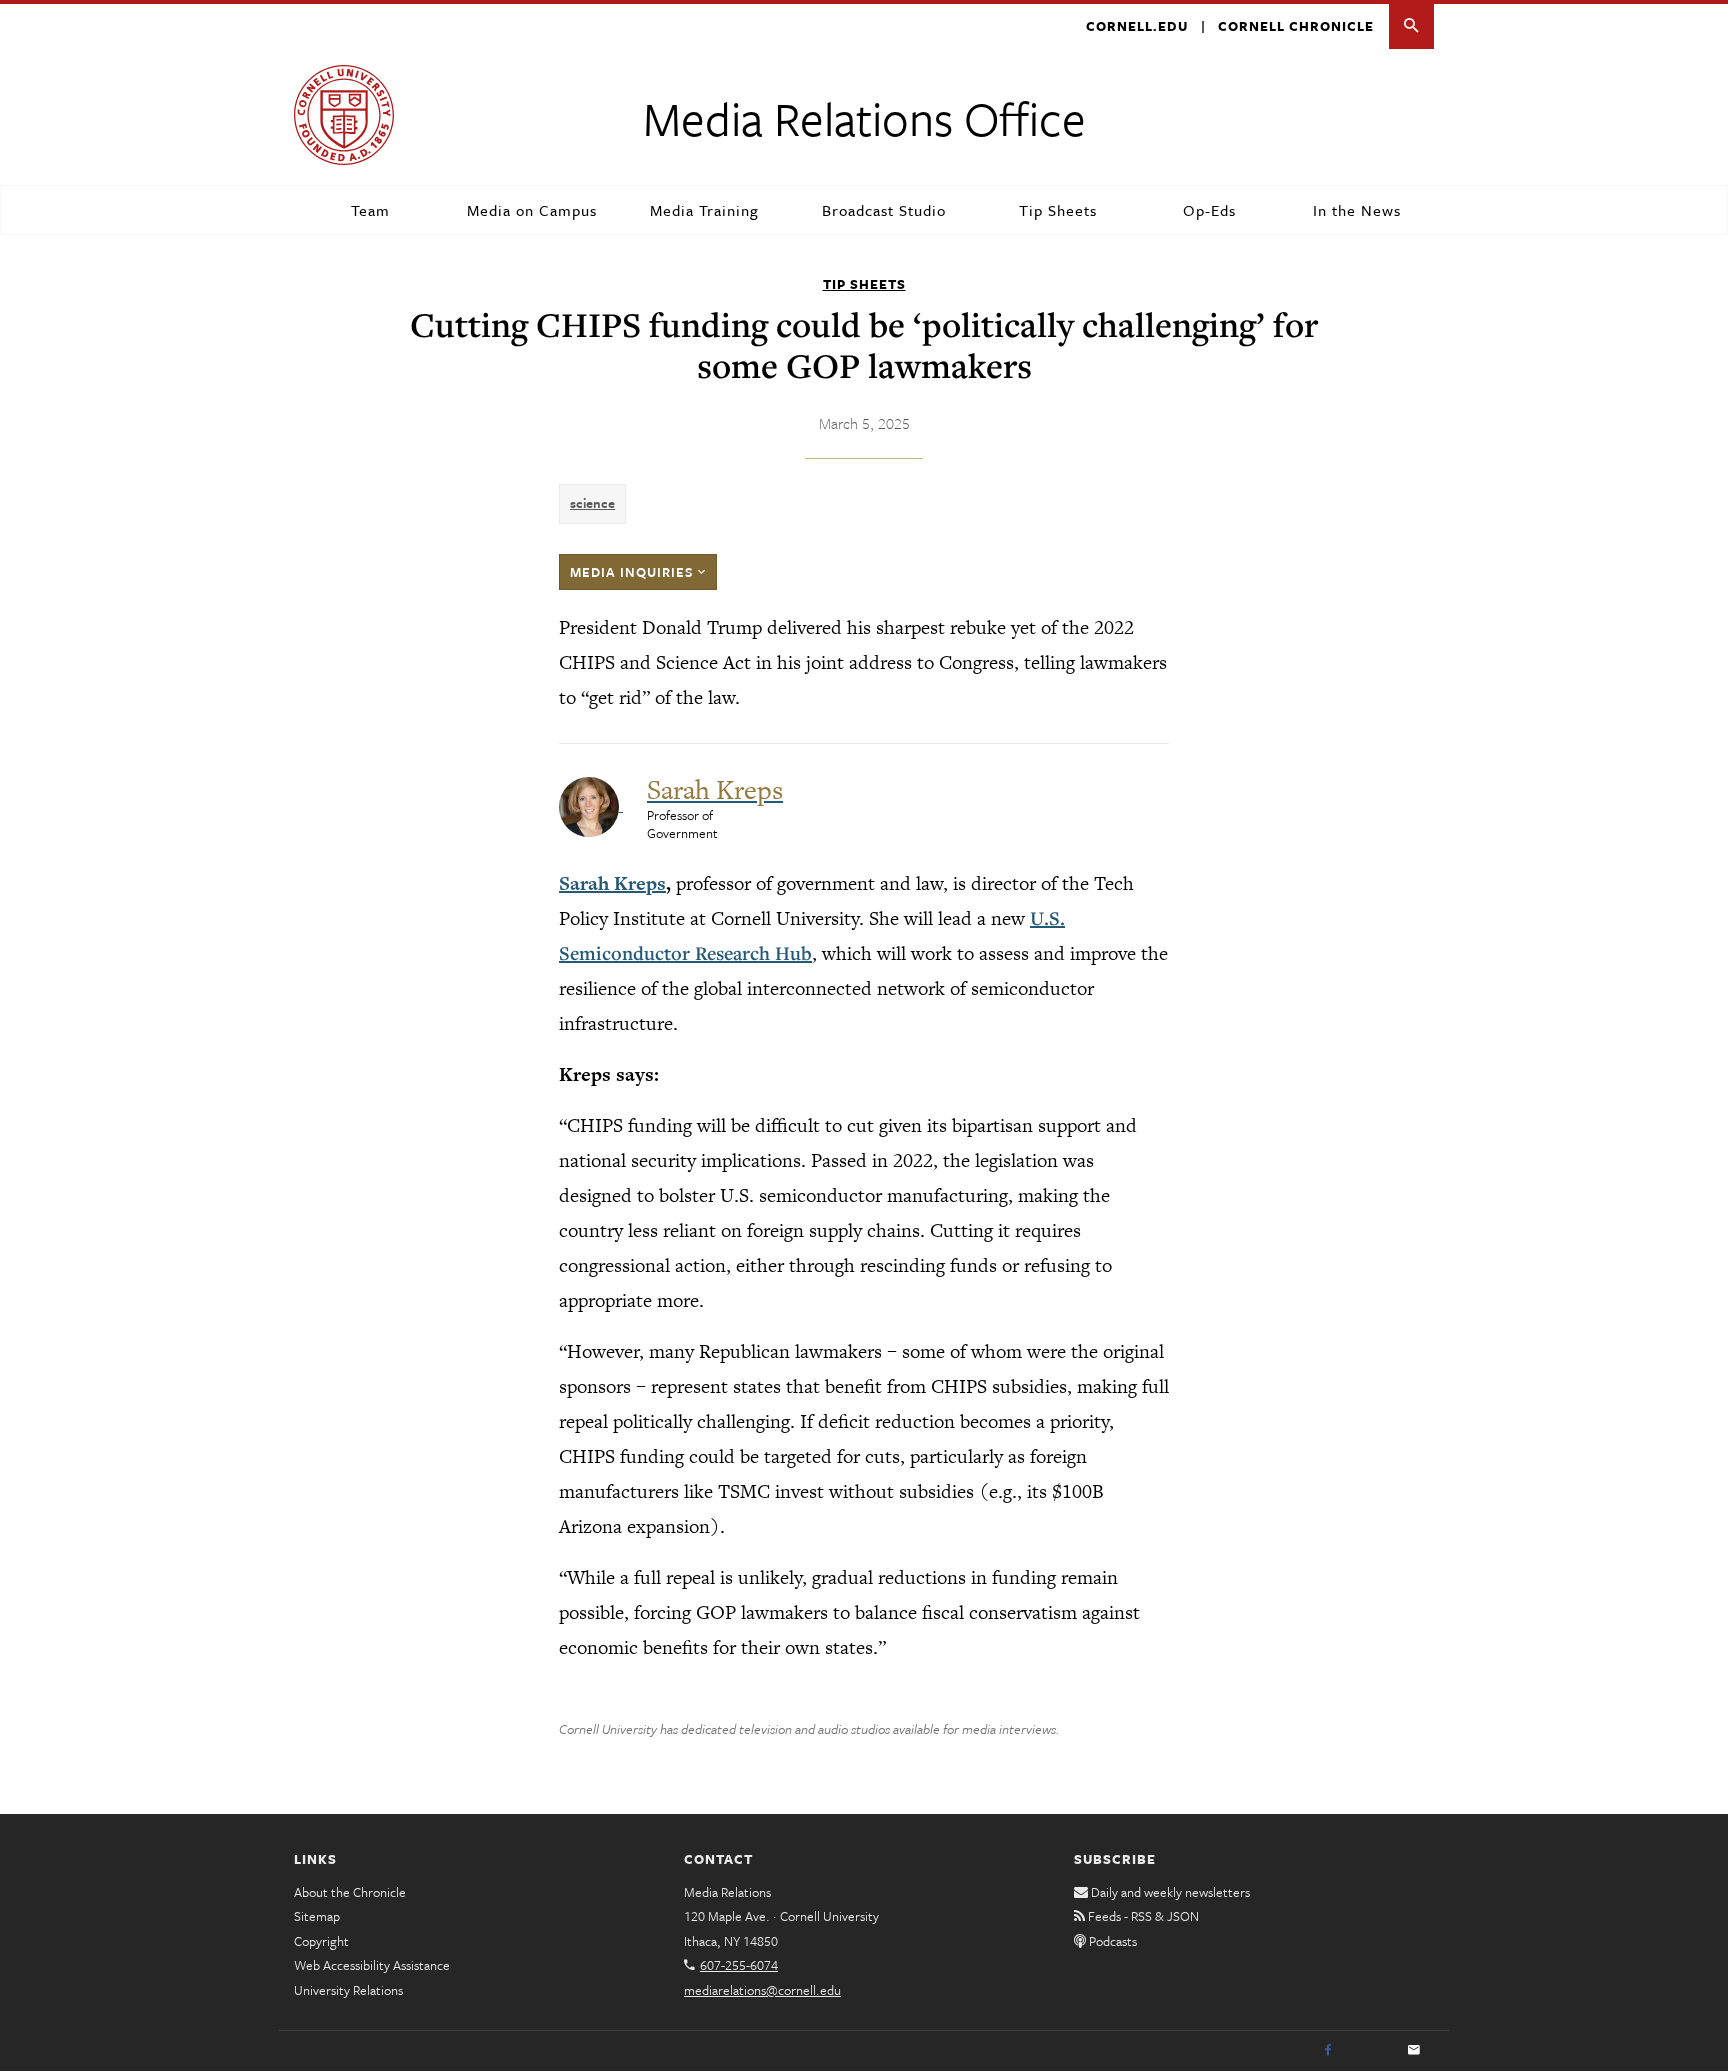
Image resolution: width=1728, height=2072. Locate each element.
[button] (1411, 26)
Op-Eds (1209, 210)
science (592, 503)
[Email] (1414, 2051)
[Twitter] (1371, 2051)
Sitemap (317, 1916)
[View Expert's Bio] (591, 805)
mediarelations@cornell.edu (762, 1990)
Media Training (704, 210)
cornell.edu (1137, 26)
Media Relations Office (864, 117)
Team (370, 210)
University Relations (348, 1990)
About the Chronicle (350, 1892)
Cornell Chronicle (1296, 26)
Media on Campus (532, 210)
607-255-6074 (739, 1965)
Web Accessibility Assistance (372, 1965)
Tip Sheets (1058, 210)
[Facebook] (1328, 2051)
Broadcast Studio (884, 210)
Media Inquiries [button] (634, 572)
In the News (1357, 210)
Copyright (321, 1941)
